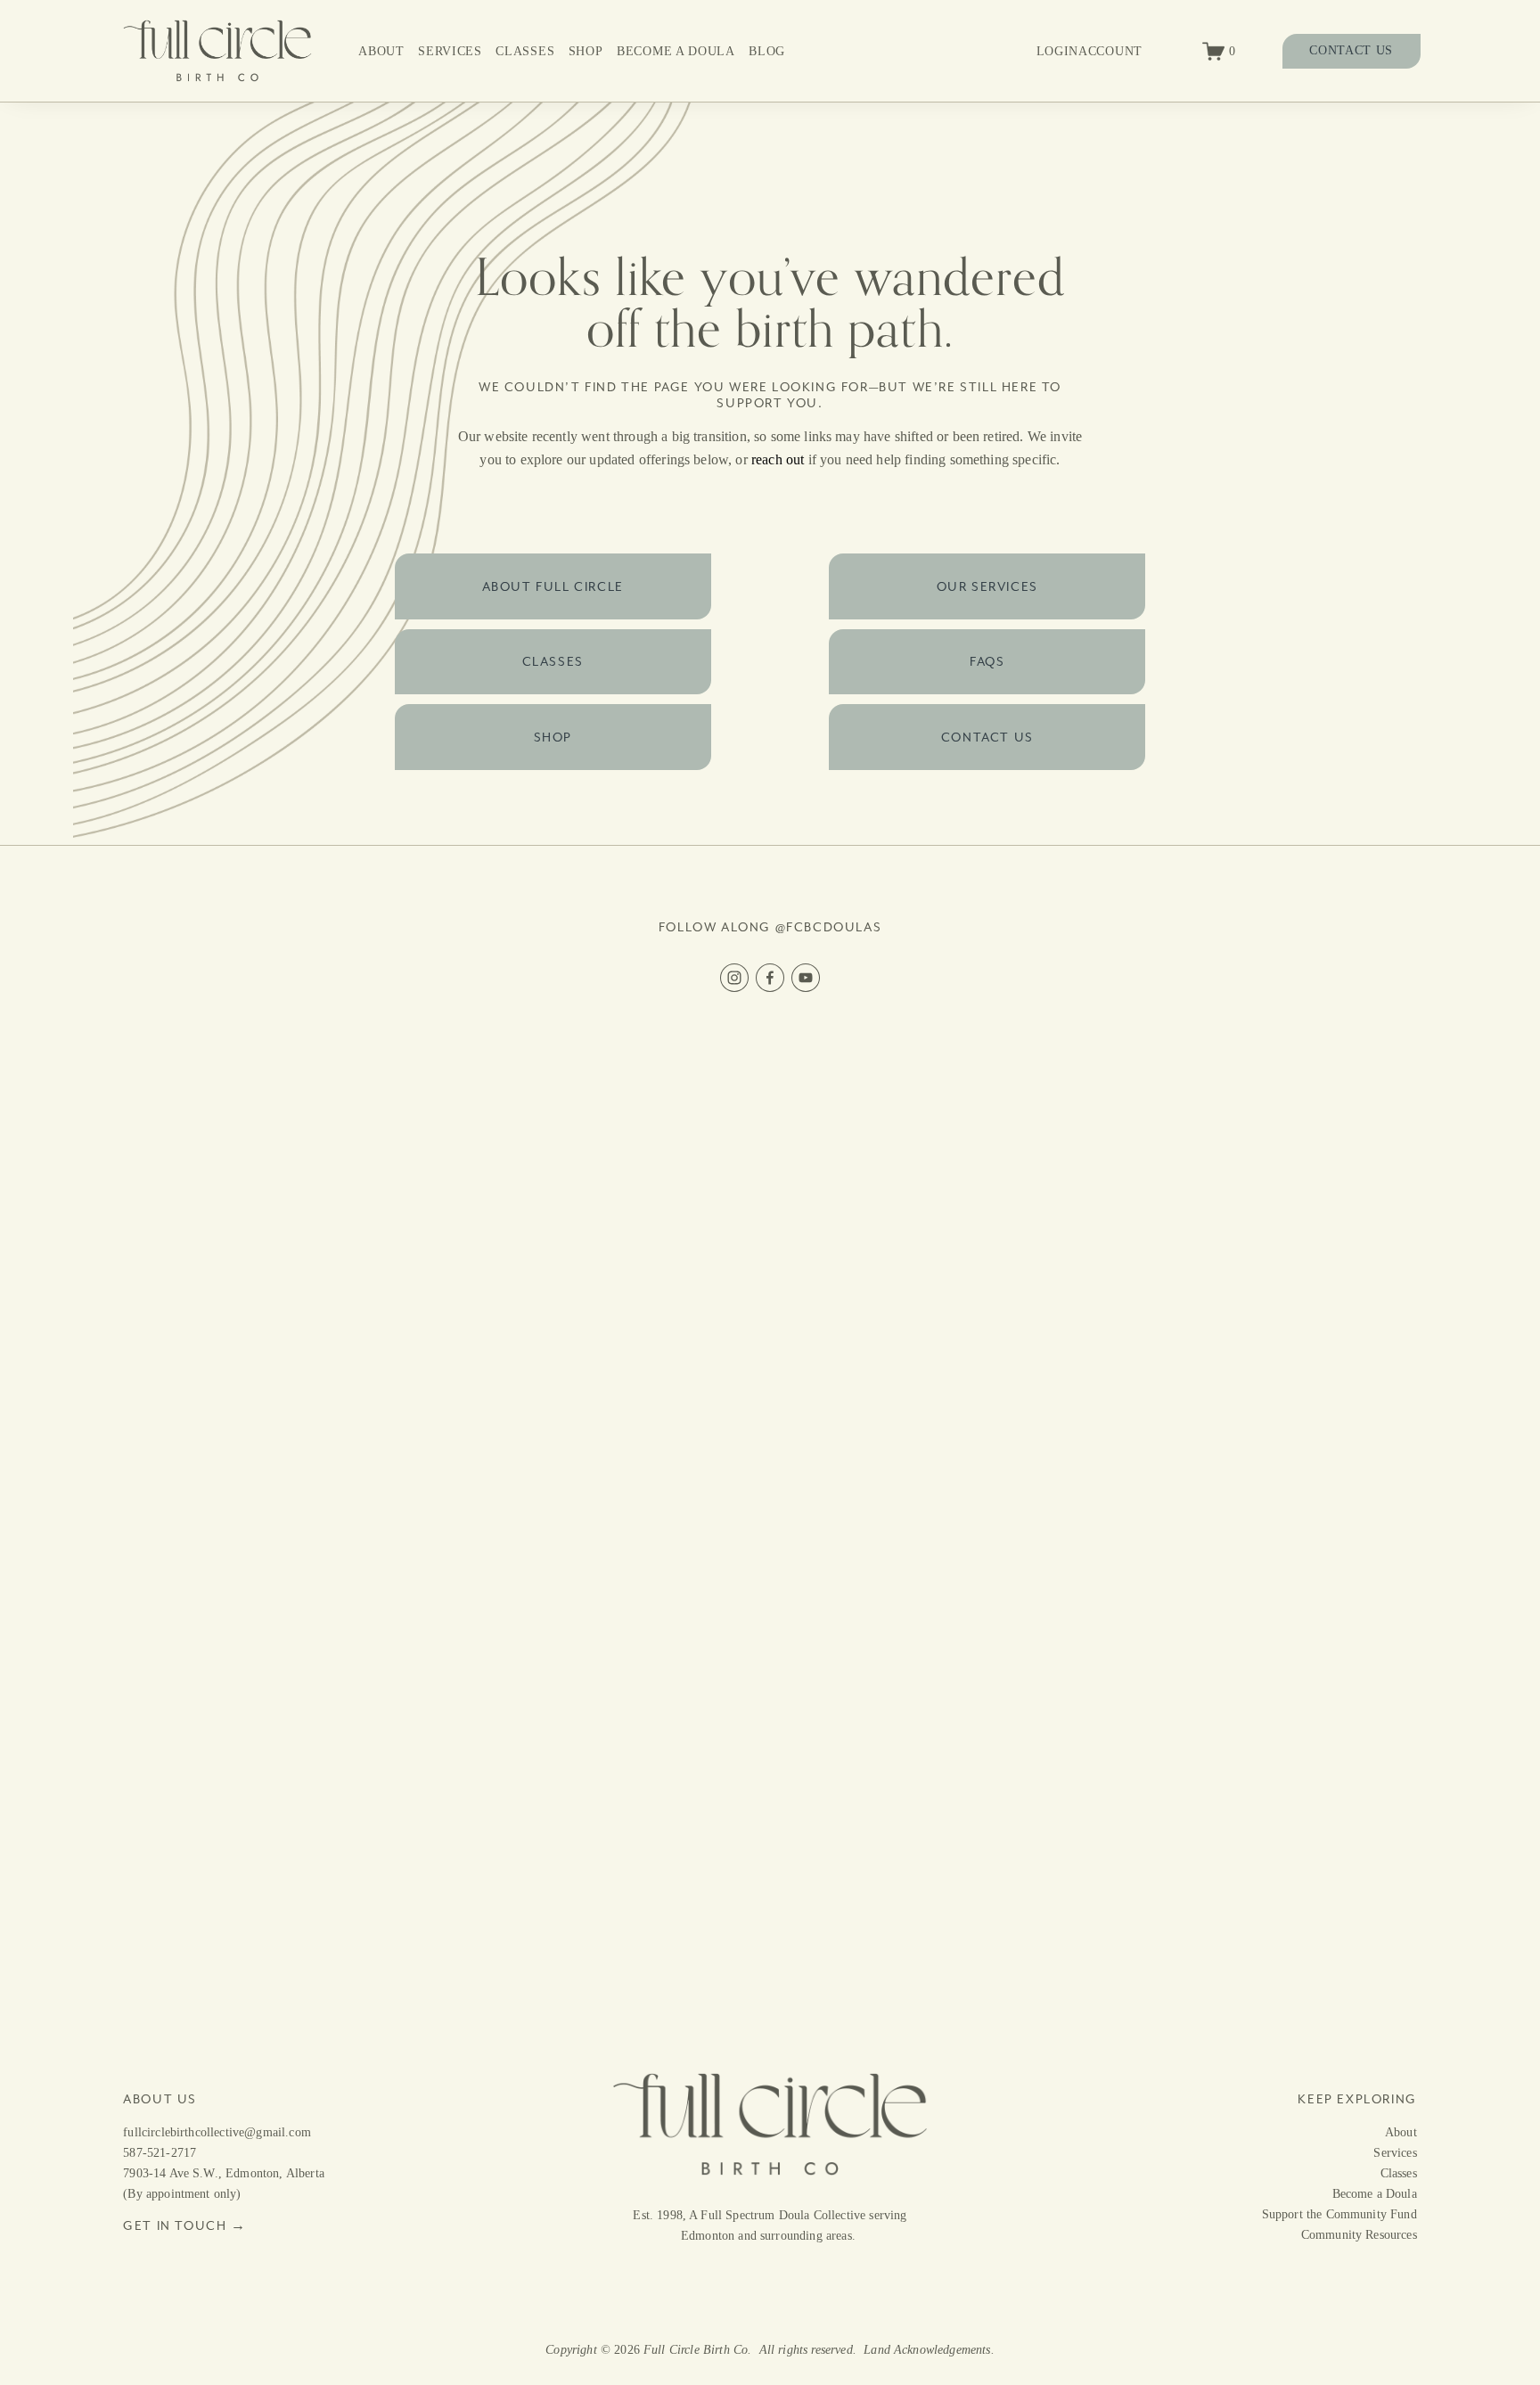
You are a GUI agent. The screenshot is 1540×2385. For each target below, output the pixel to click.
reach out (778, 459)
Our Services (987, 586)
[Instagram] (734, 978)
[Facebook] (770, 978)
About (381, 51)
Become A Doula (676, 51)
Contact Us (987, 737)
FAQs (987, 661)
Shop (586, 51)
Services (450, 51)
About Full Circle (553, 586)
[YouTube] (806, 978)
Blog (767, 51)
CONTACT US (1351, 50)
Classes (525, 51)
